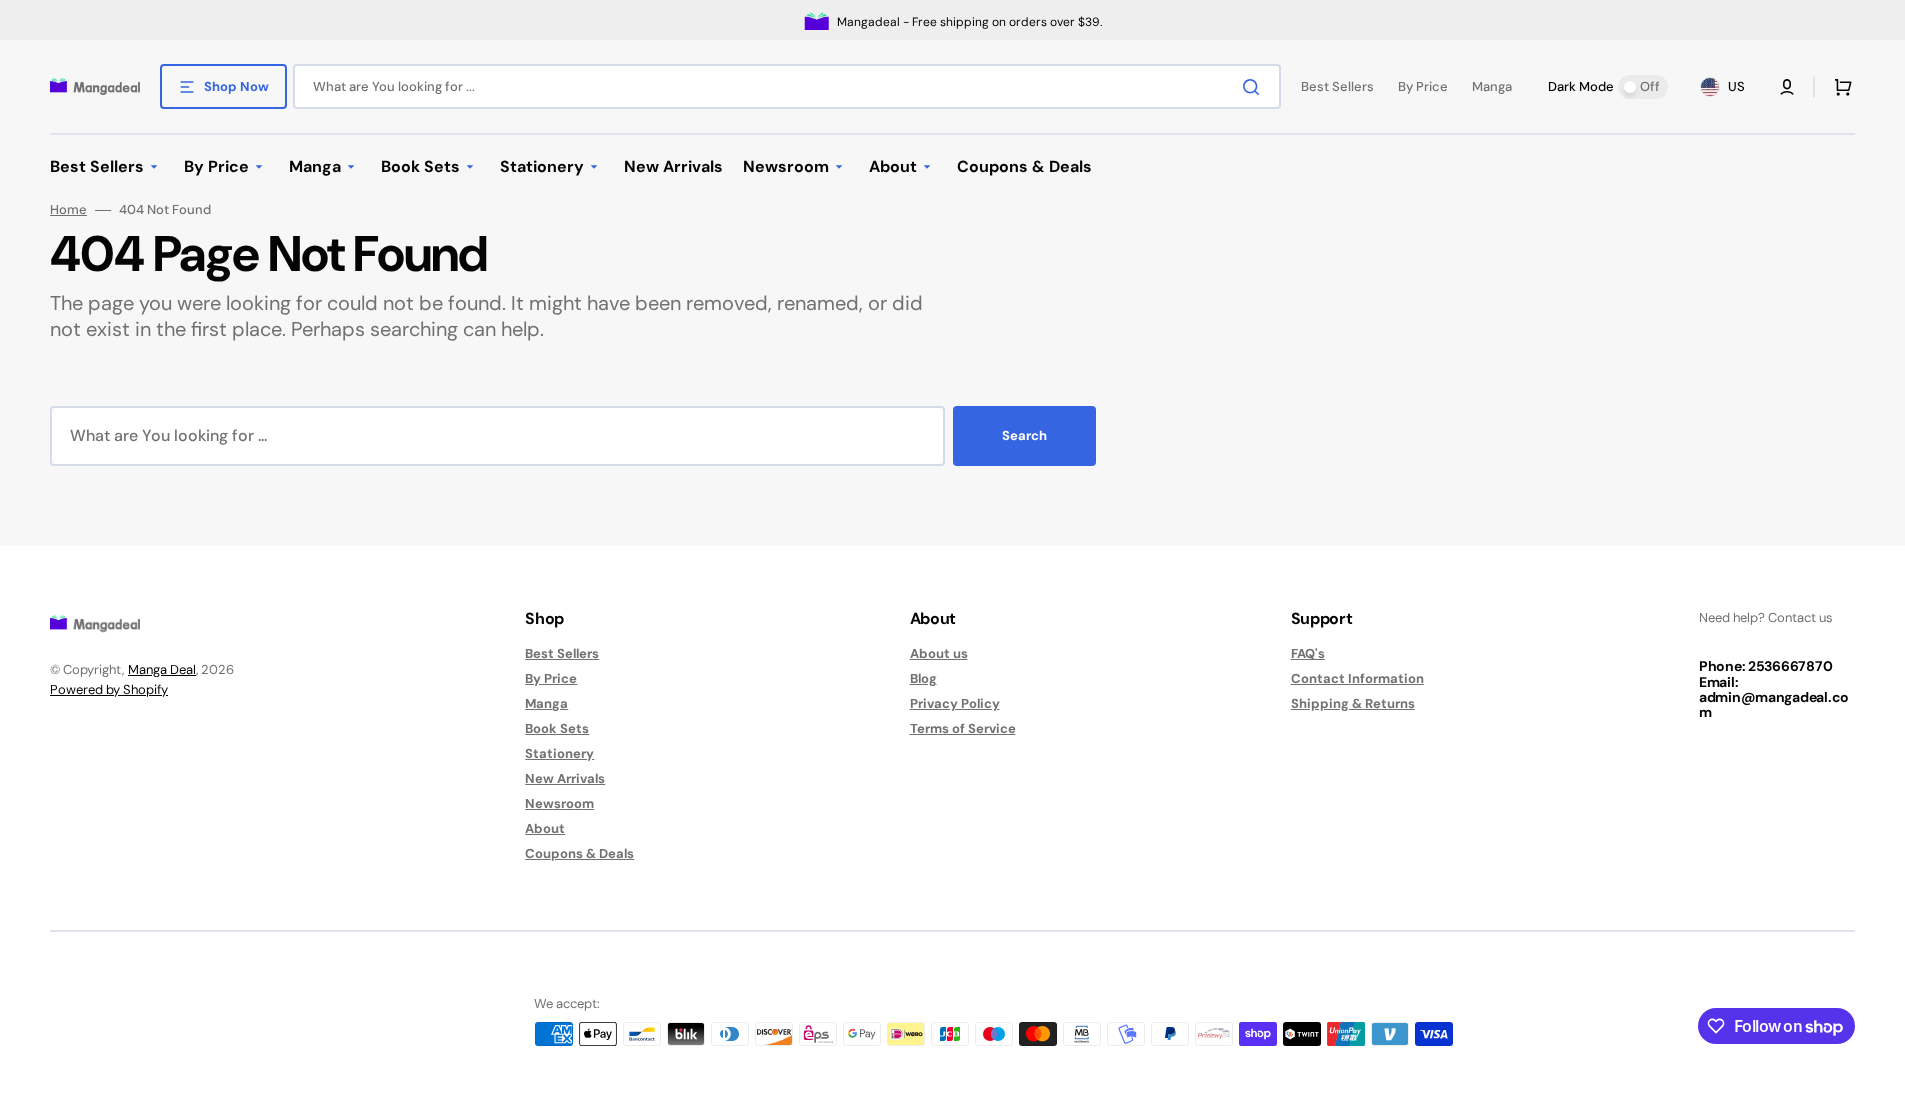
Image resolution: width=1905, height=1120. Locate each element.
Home (68, 210)
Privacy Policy (955, 703)
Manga (546, 703)
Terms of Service (963, 728)
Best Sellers (562, 654)
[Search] (1255, 87)
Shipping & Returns (1353, 703)
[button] (1787, 87)
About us (939, 654)
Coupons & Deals (579, 853)
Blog (923, 678)
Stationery (559, 753)
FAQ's (1308, 654)
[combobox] (787, 86)
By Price (551, 678)
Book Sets (557, 728)
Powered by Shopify (109, 689)
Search (1024, 435)
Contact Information (1357, 678)
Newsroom (559, 803)
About (545, 828)
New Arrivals (565, 778)
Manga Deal (162, 669)
